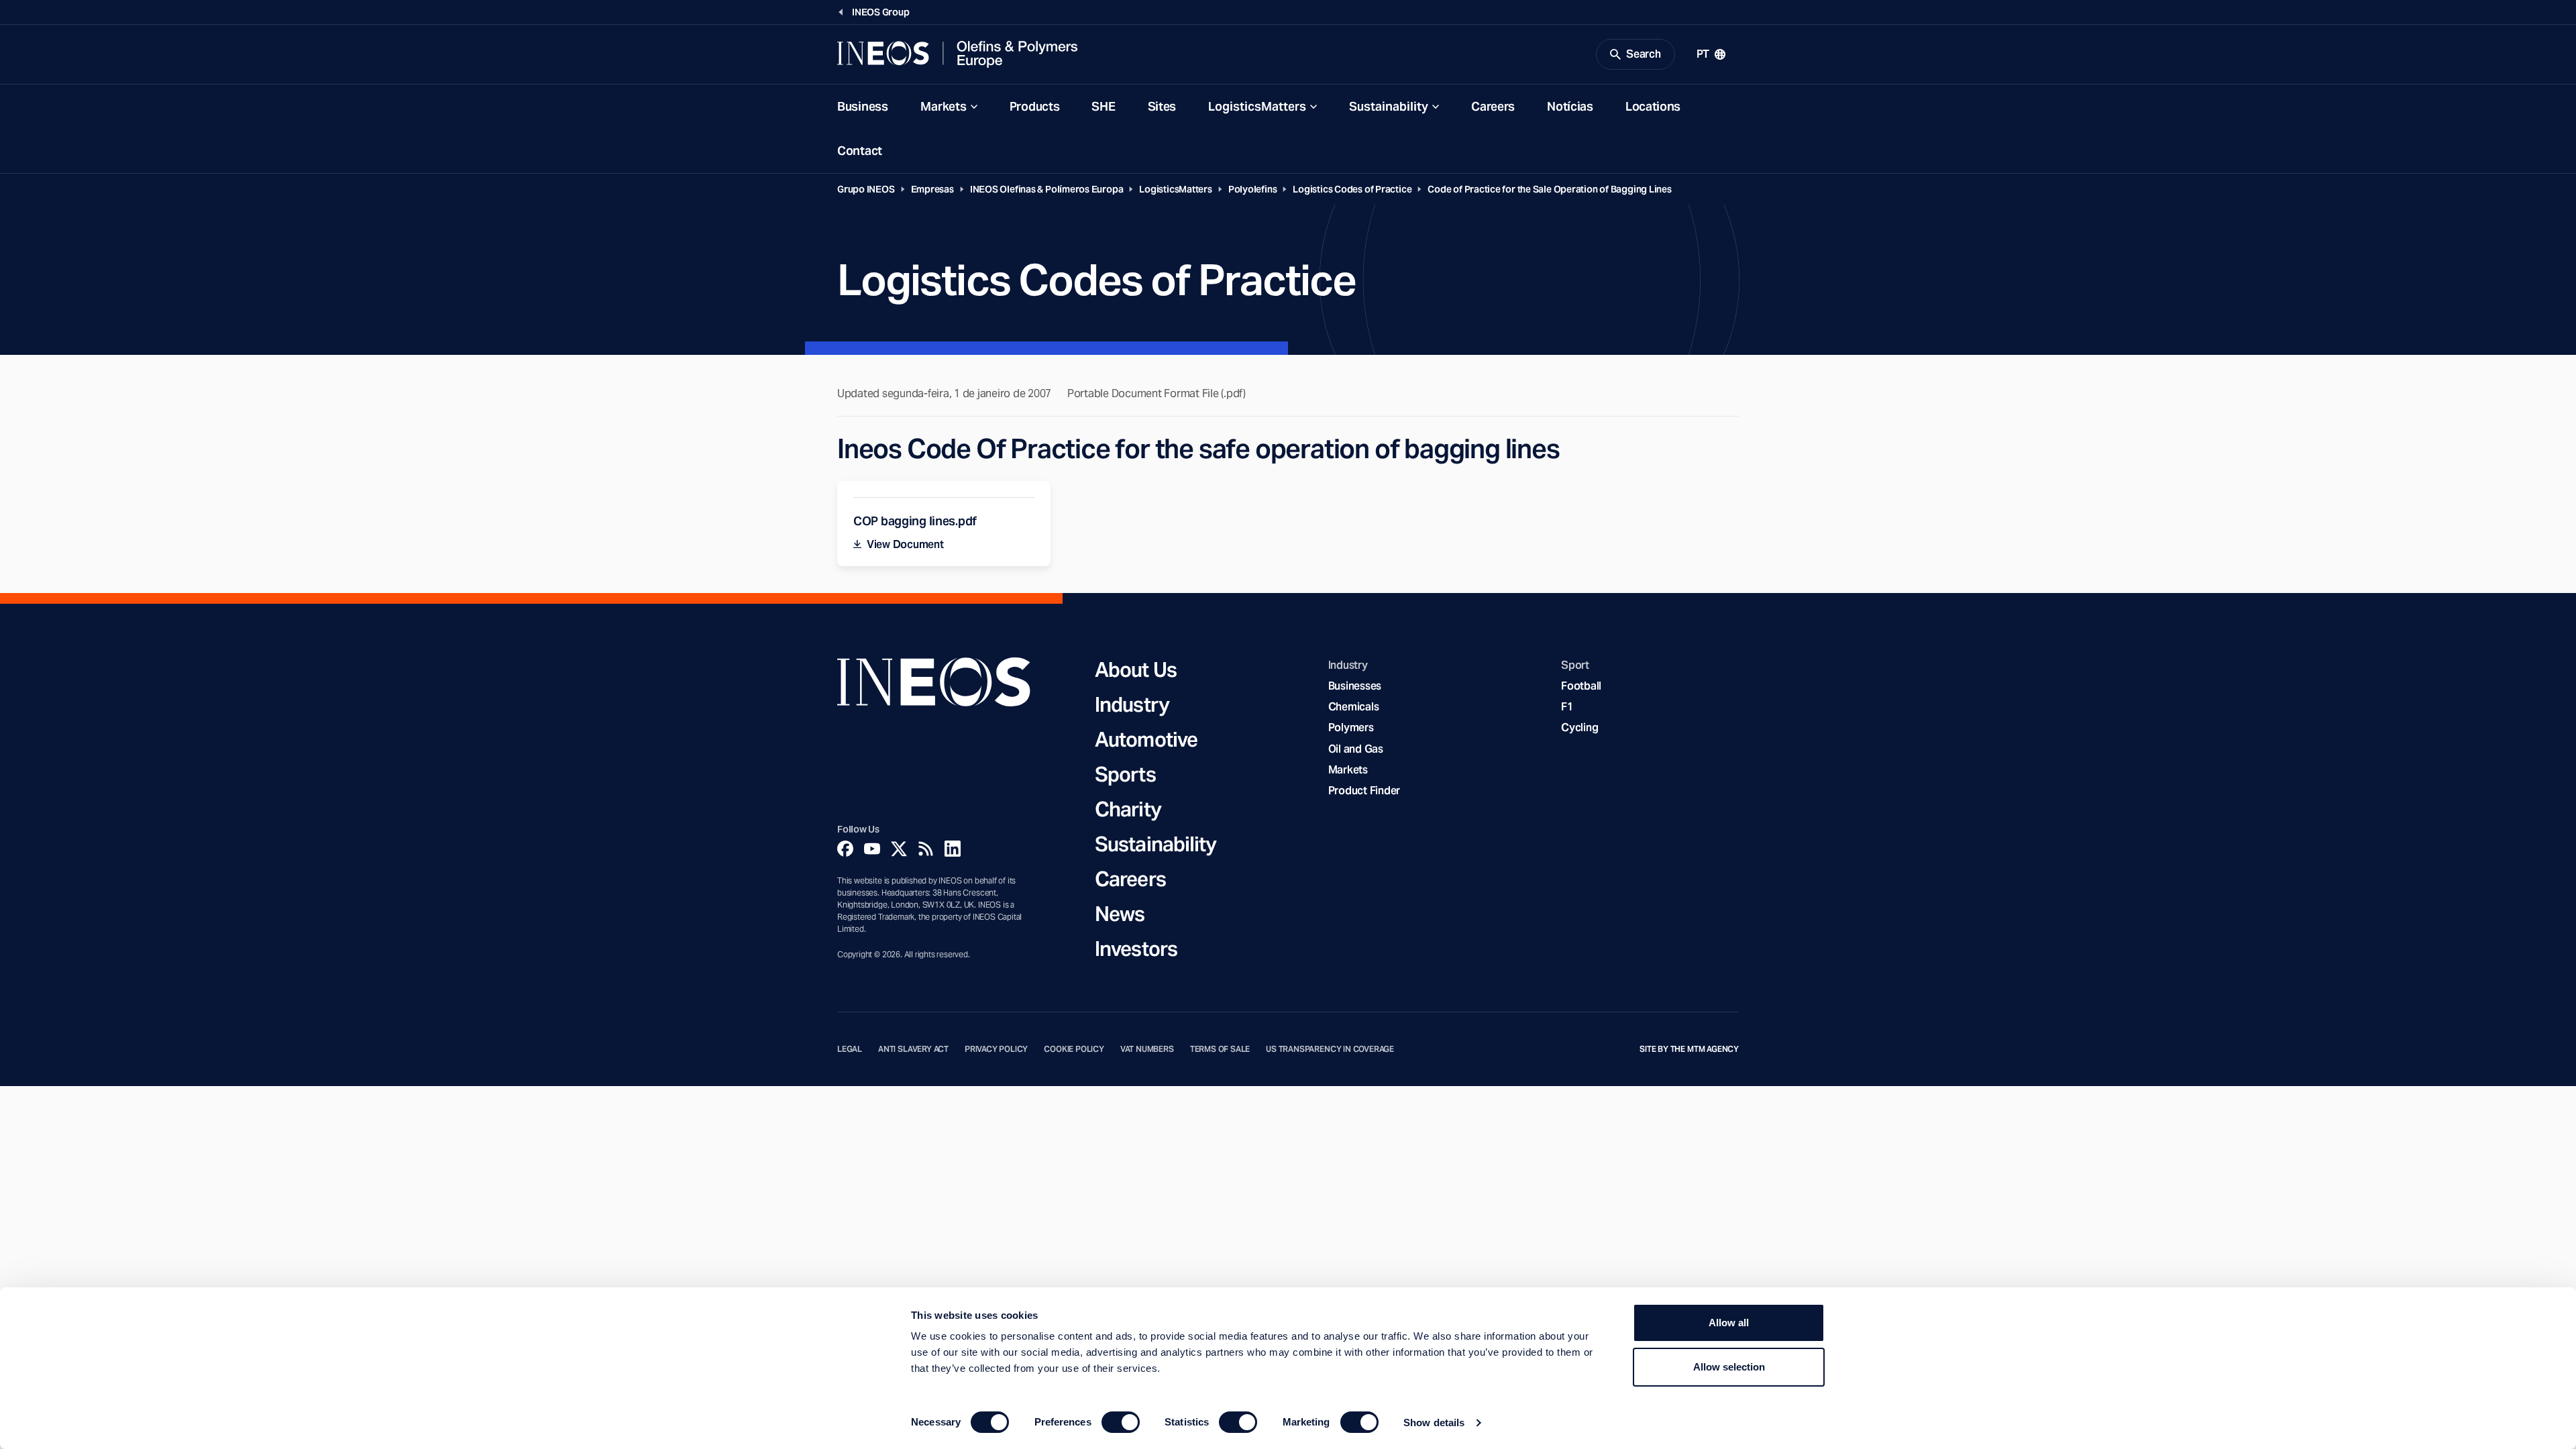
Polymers (1351, 728)
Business (863, 106)
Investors (1136, 949)
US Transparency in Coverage (1330, 1049)
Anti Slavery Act (913, 1049)
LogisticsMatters (1257, 106)
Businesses (1355, 686)
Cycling (1579, 728)
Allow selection (1729, 1367)
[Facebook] (845, 849)
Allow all (1729, 1323)
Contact (860, 151)
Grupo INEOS (866, 189)
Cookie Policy (1074, 1049)
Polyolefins (1253, 189)
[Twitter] (899, 849)
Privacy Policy (996, 1049)
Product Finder (1364, 791)
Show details (1434, 1423)
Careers (1493, 106)
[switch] (1121, 1422)
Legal (850, 1049)
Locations (1653, 106)
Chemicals (1354, 707)
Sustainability (1389, 106)
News (1120, 914)
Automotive (1146, 739)
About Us (1136, 669)
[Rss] (926, 849)
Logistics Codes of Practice (1352, 189)
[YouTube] (872, 849)
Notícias (1570, 106)
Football (1581, 686)
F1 (1567, 707)
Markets (944, 106)
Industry (1132, 704)
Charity (1128, 809)
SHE (1103, 106)
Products (1035, 106)
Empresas (932, 189)
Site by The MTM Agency (1689, 1049)
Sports (1125, 774)
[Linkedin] (953, 849)
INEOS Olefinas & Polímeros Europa (1047, 189)
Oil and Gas (1356, 749)
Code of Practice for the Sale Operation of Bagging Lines (1549, 189)
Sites (1162, 106)
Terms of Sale (1220, 1049)
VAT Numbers (1147, 1049)
